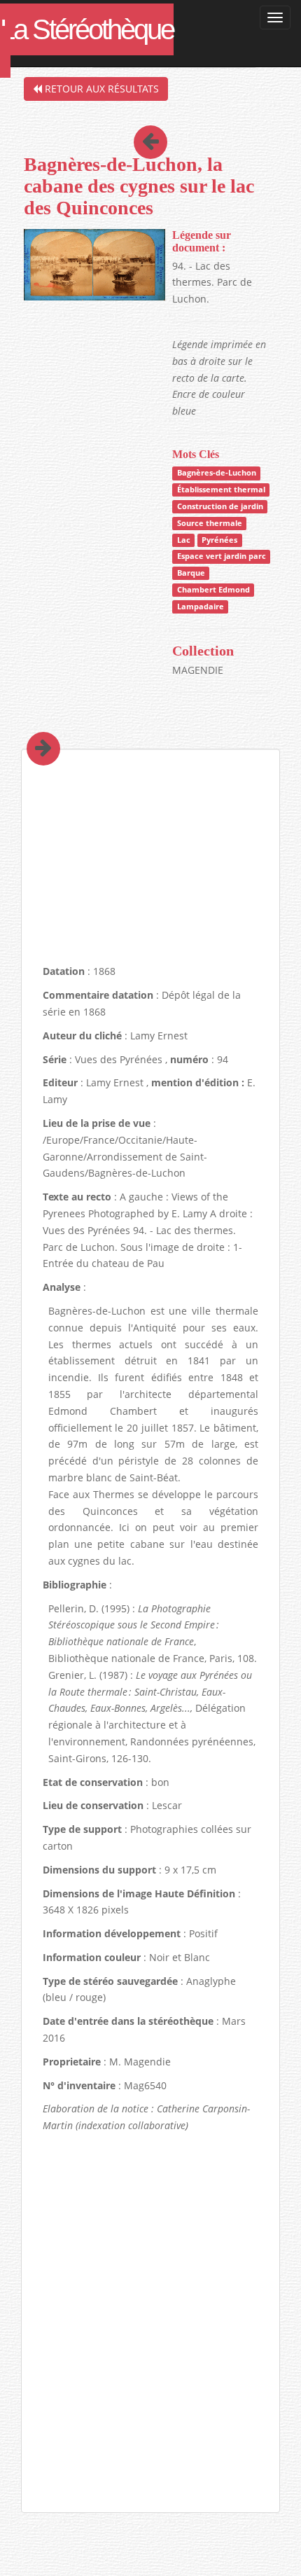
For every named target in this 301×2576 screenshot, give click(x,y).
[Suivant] (33, 729)
